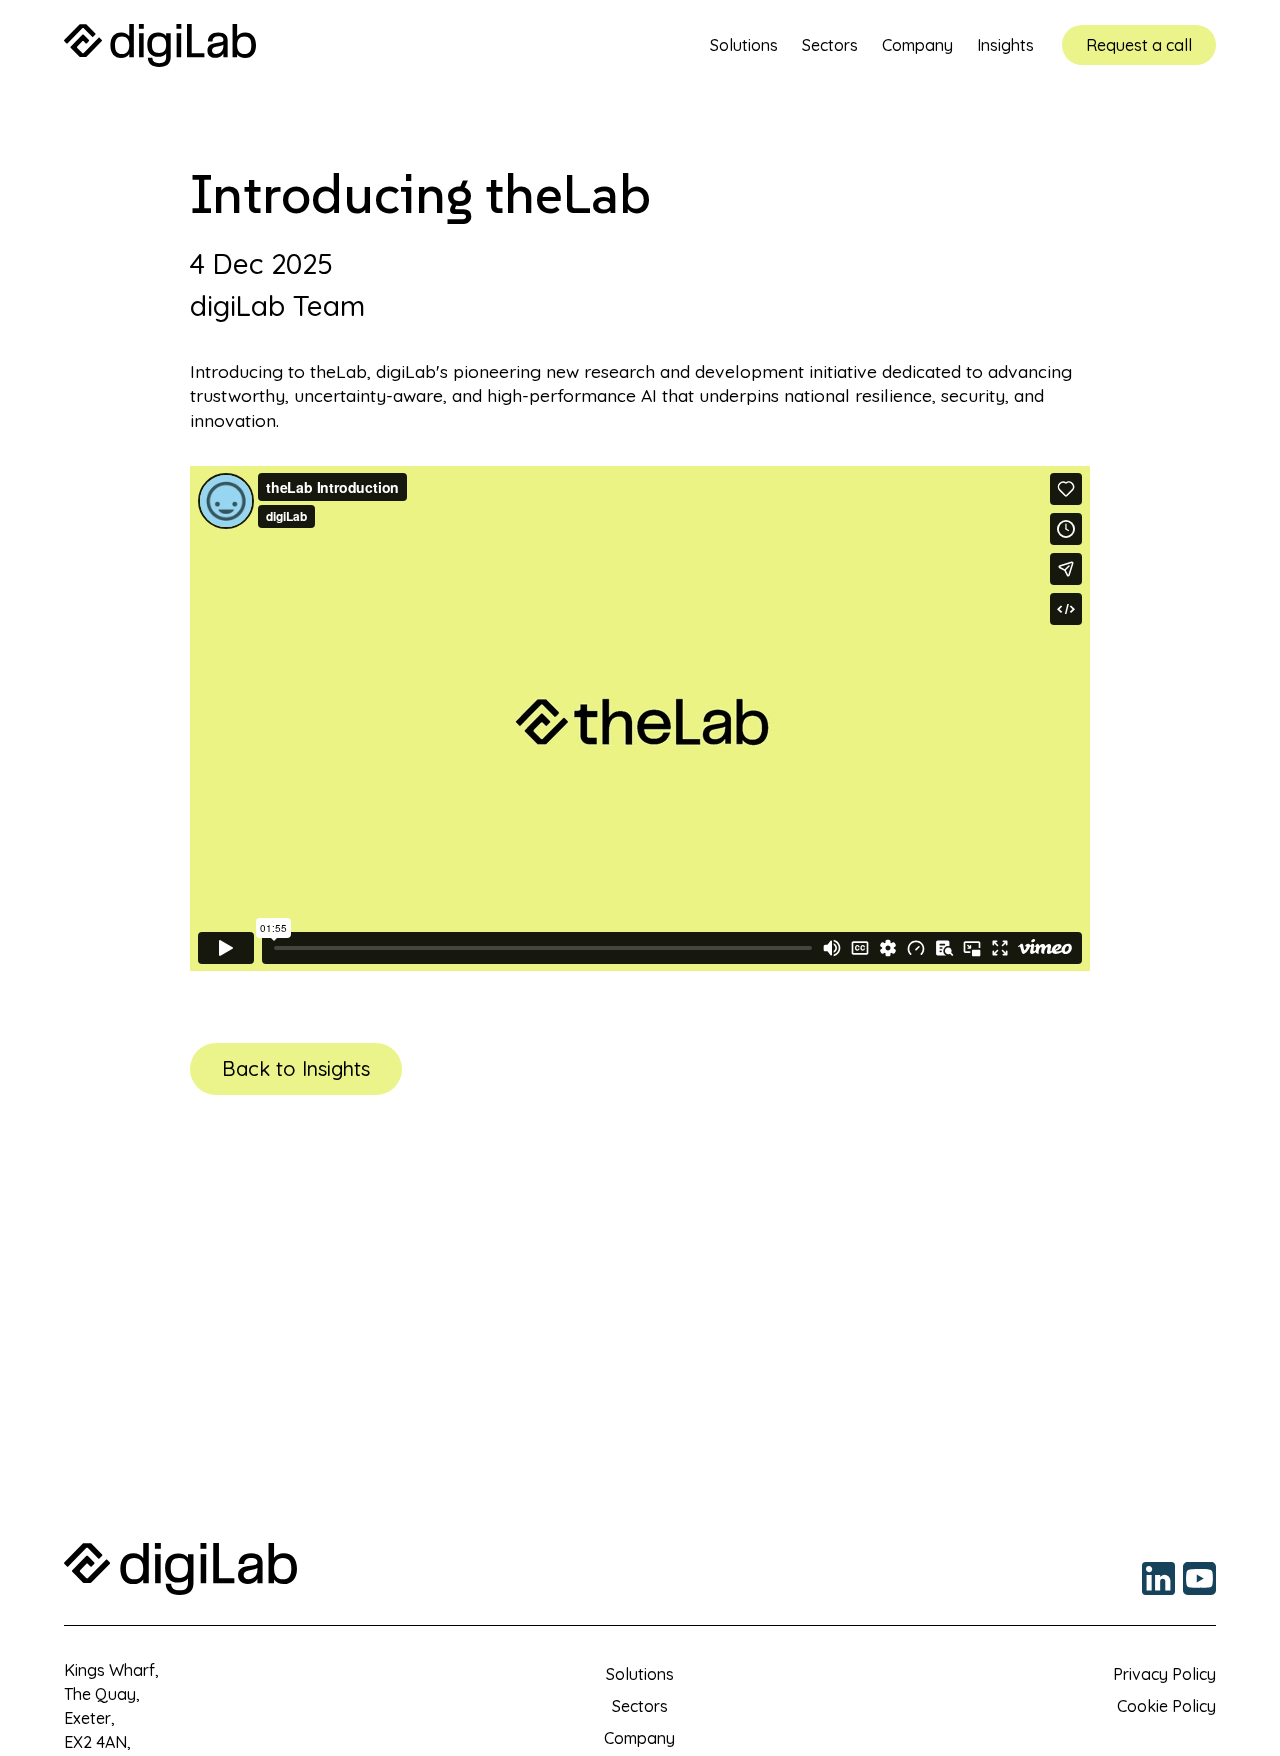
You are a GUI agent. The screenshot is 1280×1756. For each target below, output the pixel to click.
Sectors (640, 1706)
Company (639, 1738)
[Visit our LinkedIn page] (1158, 1578)
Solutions (640, 1674)
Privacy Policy (1164, 1674)
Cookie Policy (1166, 1706)
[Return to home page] (160, 45)
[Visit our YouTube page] (1199, 1578)
